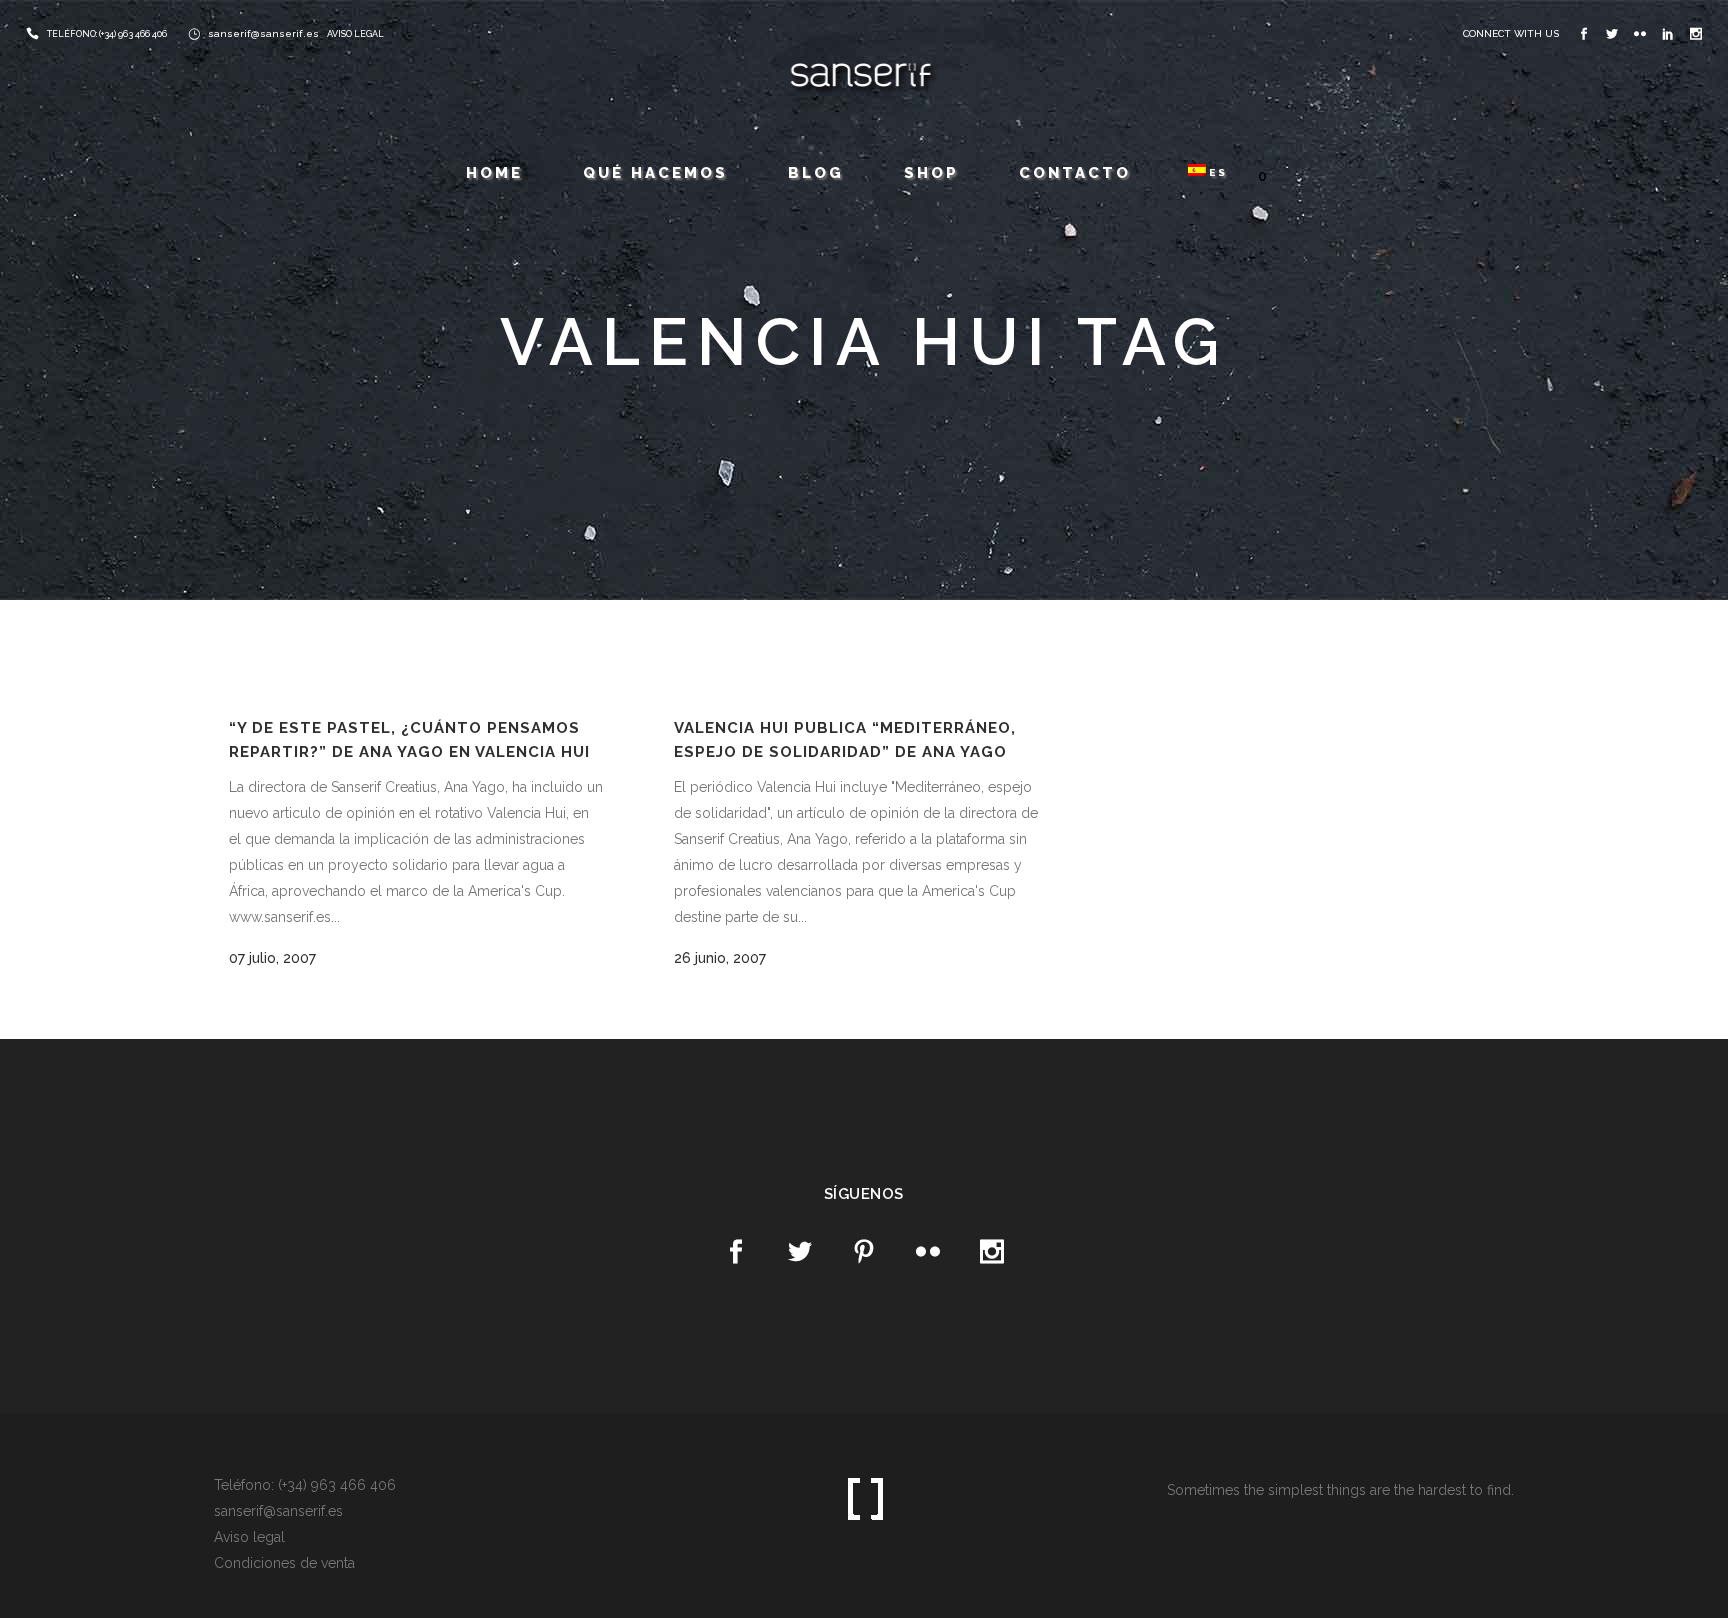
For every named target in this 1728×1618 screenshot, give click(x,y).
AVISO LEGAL (355, 34)
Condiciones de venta (284, 1563)
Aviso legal (249, 1537)
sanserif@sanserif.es (263, 33)
